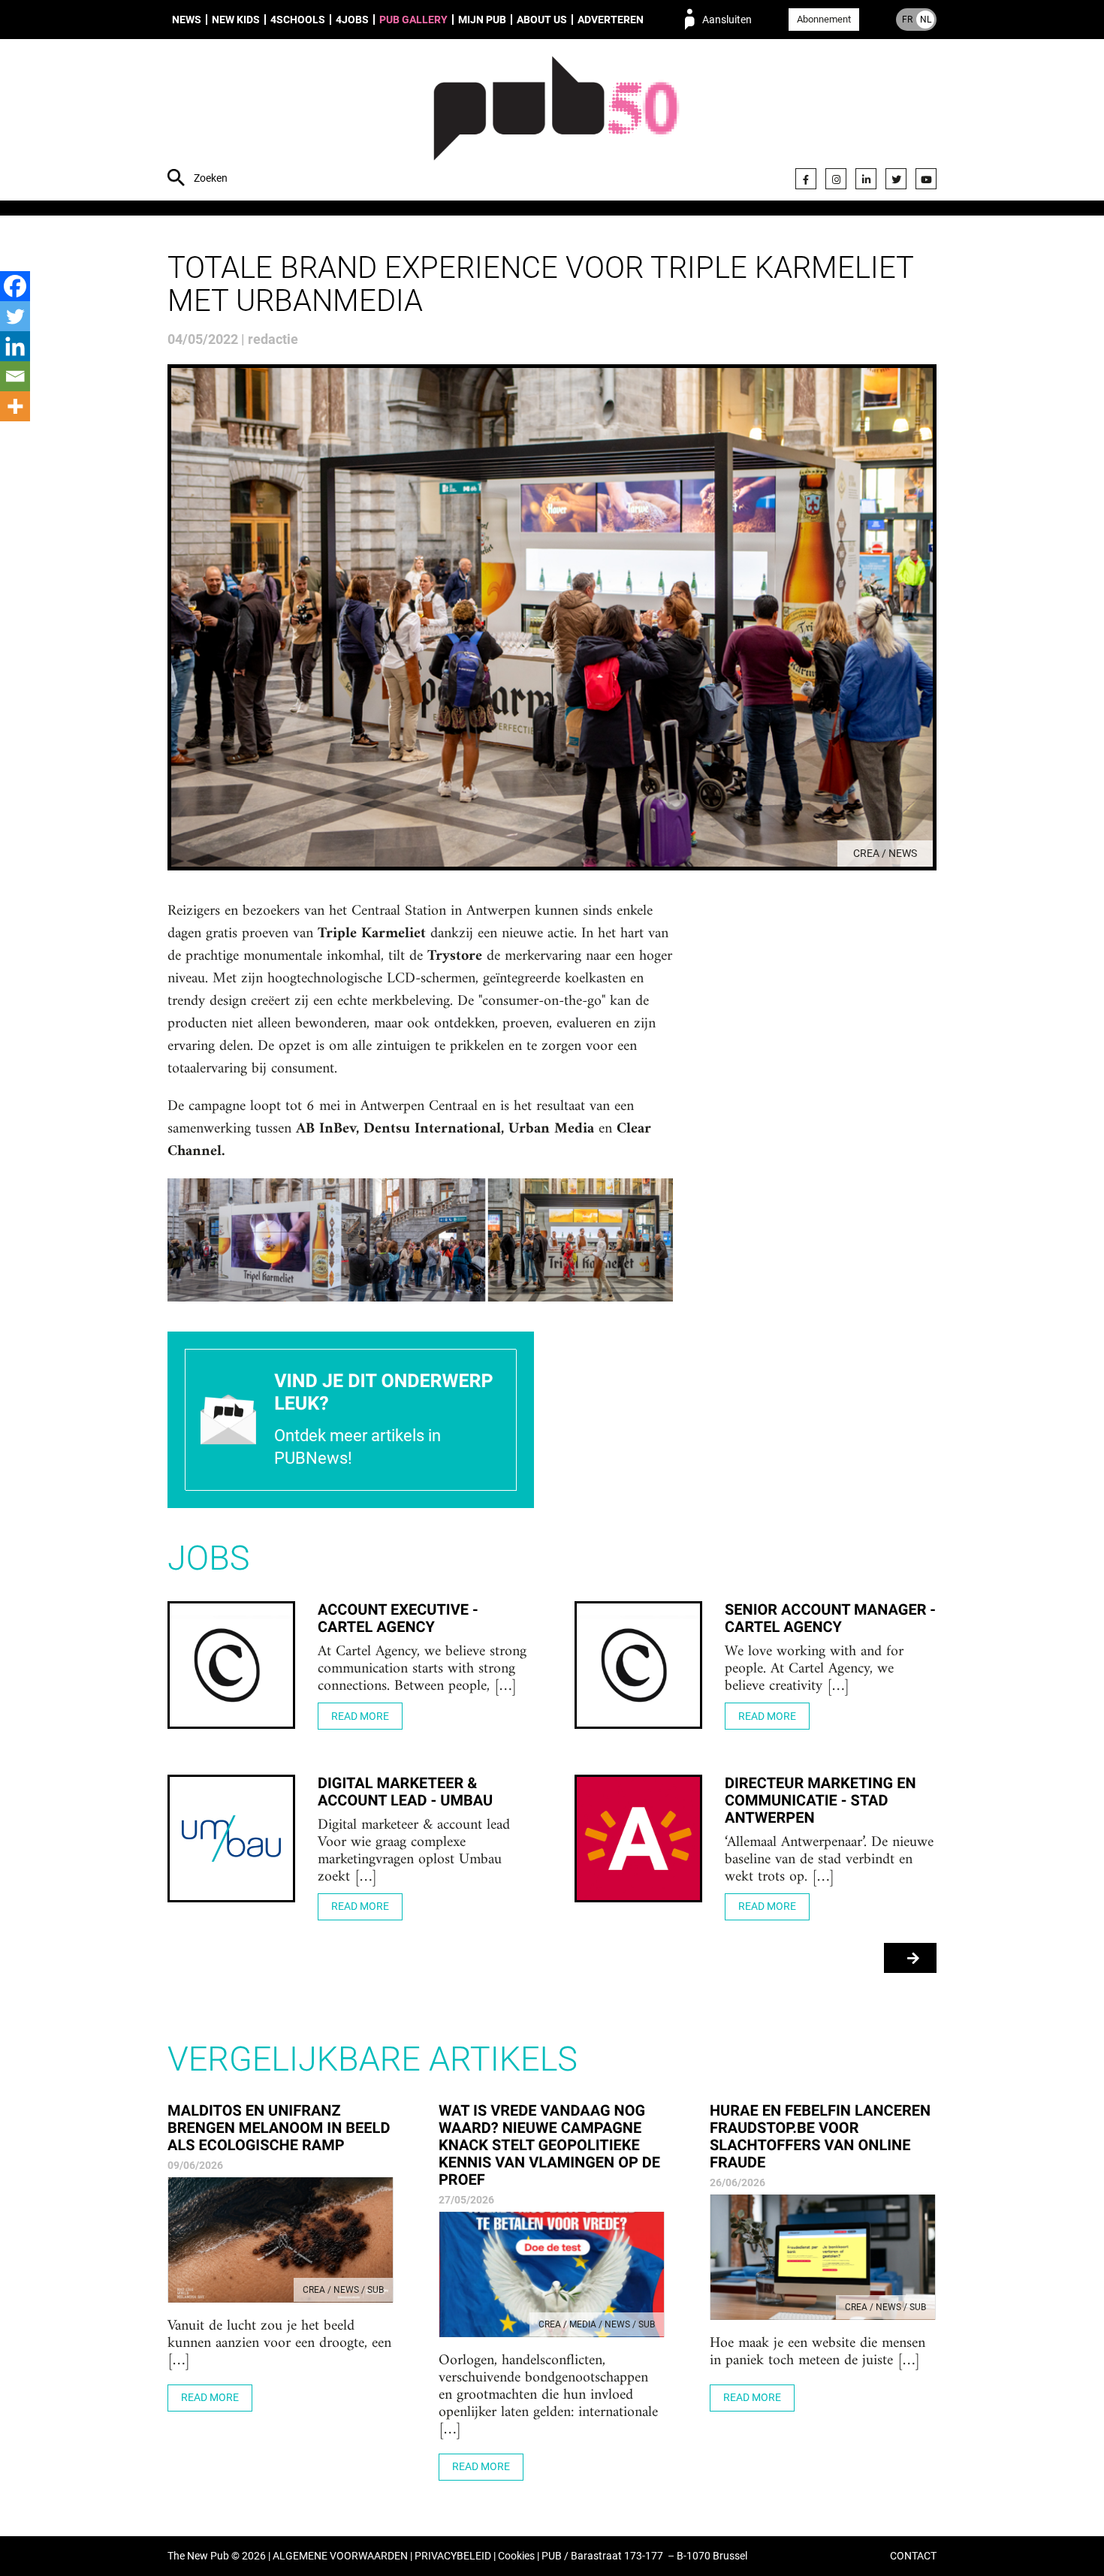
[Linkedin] (15, 346)
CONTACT (913, 2556)
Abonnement (824, 19)
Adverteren (611, 20)
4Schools (298, 20)
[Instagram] (836, 179)
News (187, 20)
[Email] (15, 376)
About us (542, 20)
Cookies (516, 2556)
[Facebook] (806, 179)
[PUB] (556, 122)
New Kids (236, 20)
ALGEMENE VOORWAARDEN (340, 2556)
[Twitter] (896, 179)
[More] (15, 406)
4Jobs (352, 20)
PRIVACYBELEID (453, 2556)
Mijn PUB (482, 20)
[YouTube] (926, 179)
